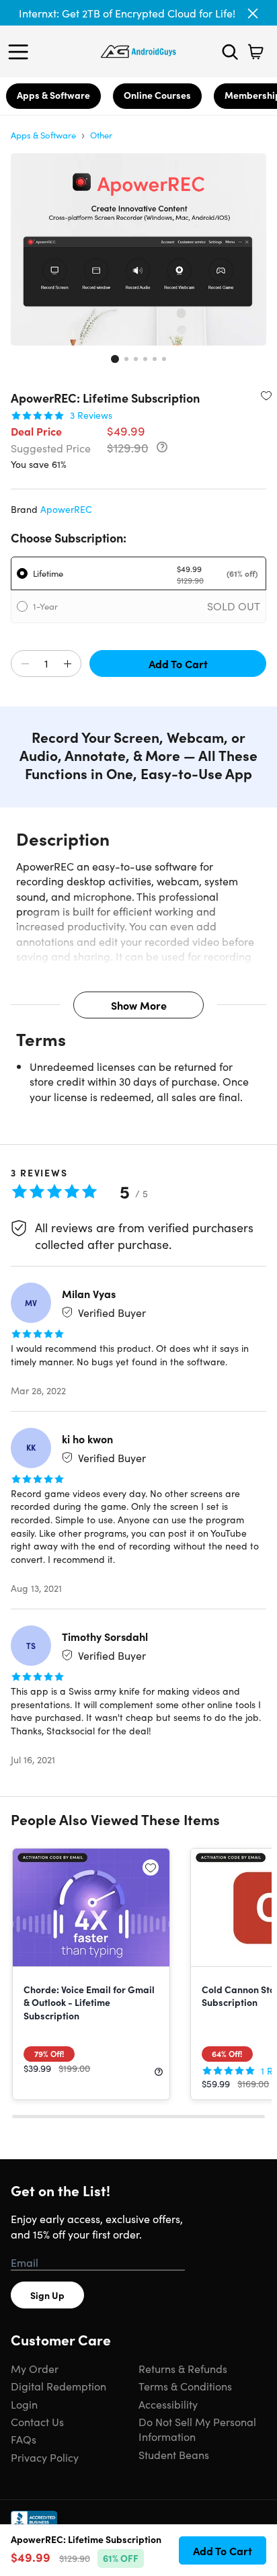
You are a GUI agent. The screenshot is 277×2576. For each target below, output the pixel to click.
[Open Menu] (22, 52)
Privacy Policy (45, 2457)
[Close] (253, 13)
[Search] (230, 52)
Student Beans (174, 2454)
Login (24, 2404)
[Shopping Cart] (255, 52)
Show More (139, 1005)
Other (101, 135)
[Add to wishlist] (266, 395)
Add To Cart (178, 663)
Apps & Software (53, 95)
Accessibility (168, 2404)
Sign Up (47, 2295)
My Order (35, 2368)
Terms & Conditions (185, 2386)
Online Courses (157, 95)
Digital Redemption (58, 2386)
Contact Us (37, 2421)
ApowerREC (66, 509)
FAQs (24, 2439)
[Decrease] (25, 664)
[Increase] (67, 664)
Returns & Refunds (183, 2368)
